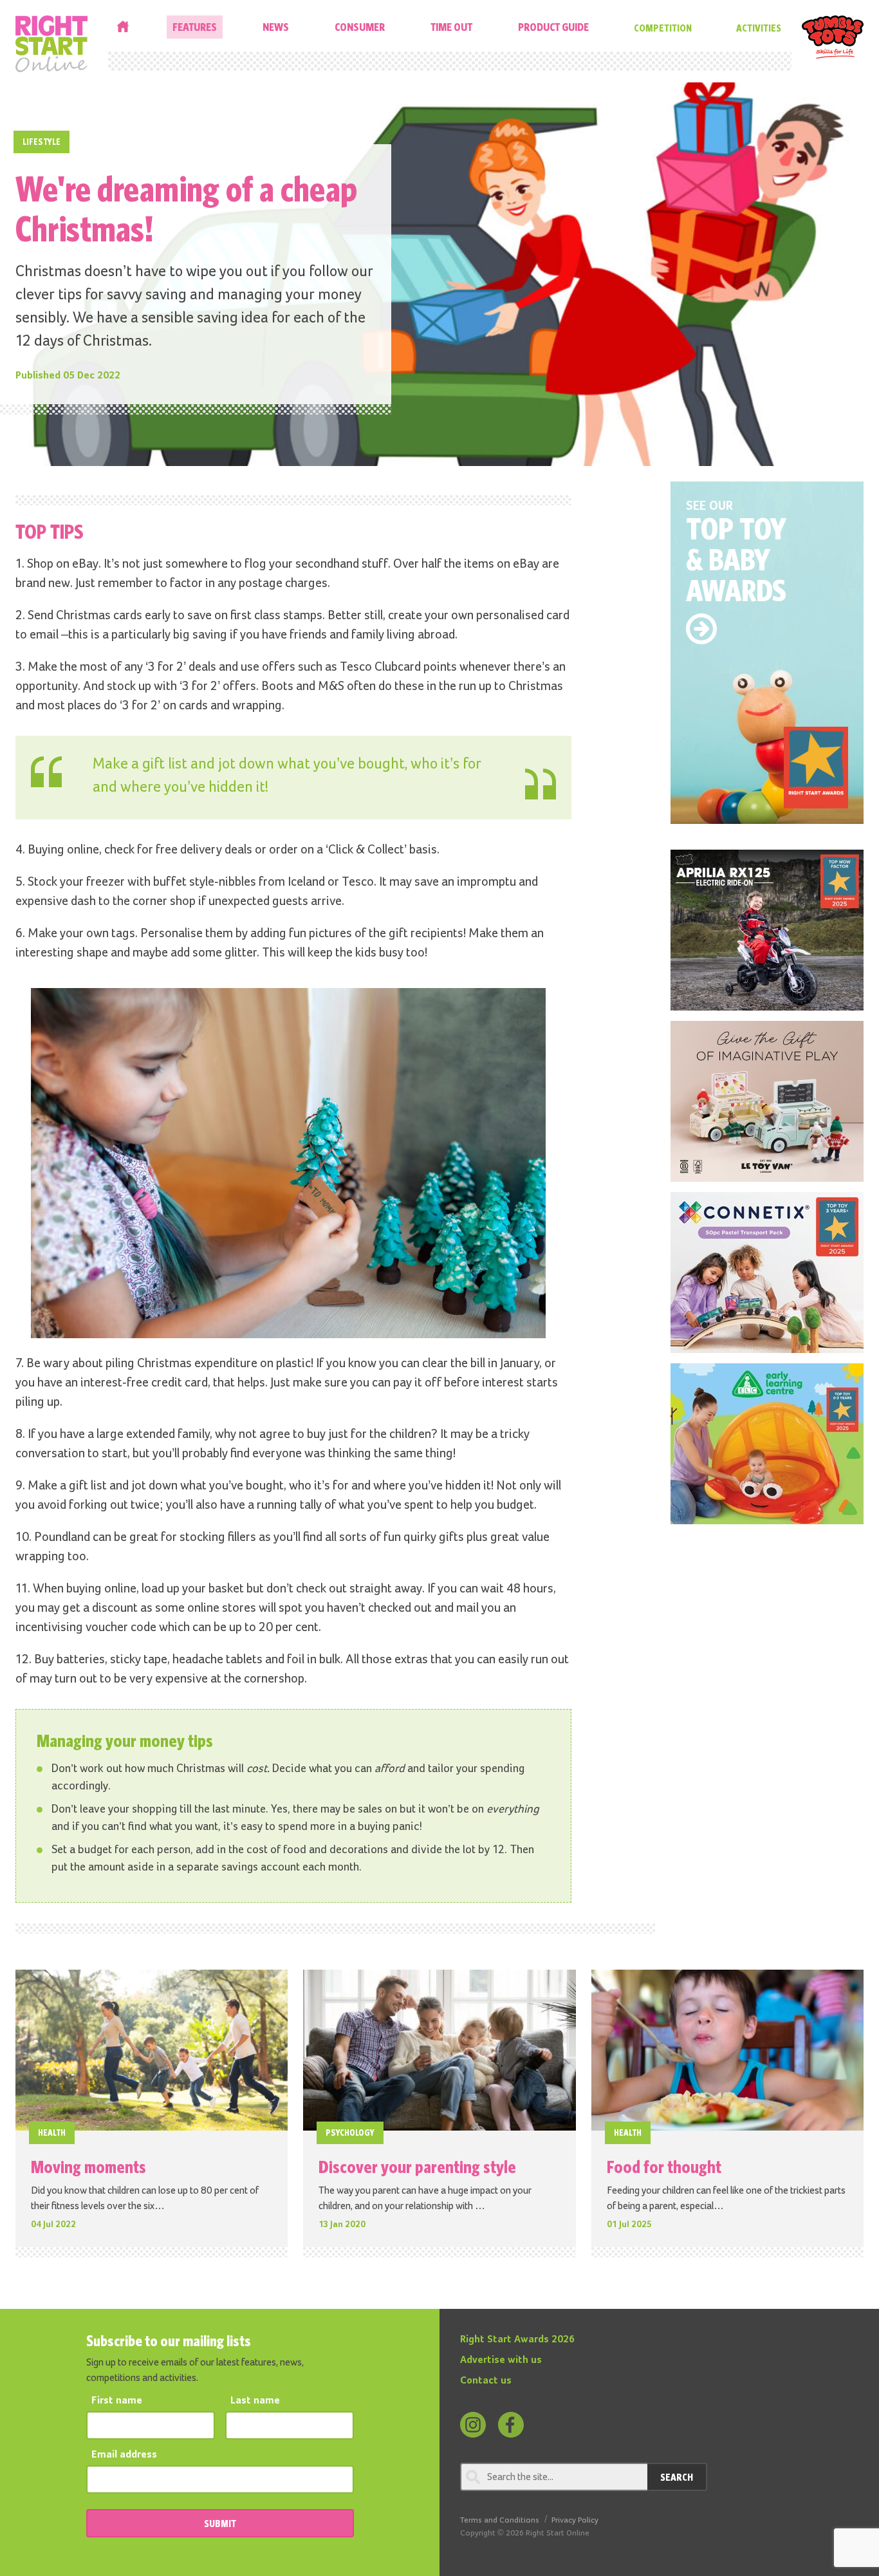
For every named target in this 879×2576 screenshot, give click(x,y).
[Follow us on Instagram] (473, 2425)
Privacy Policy (575, 2520)
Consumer (360, 27)
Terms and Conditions (500, 2520)
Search (677, 2477)
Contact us (486, 2381)
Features (195, 27)
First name (117, 2401)
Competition (663, 28)
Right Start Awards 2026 (517, 2340)
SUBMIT (220, 2523)
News (276, 27)
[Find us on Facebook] (511, 2425)
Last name (255, 2401)
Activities (759, 28)
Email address (124, 2455)
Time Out (451, 27)
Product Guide (553, 27)
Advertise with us (501, 2360)
